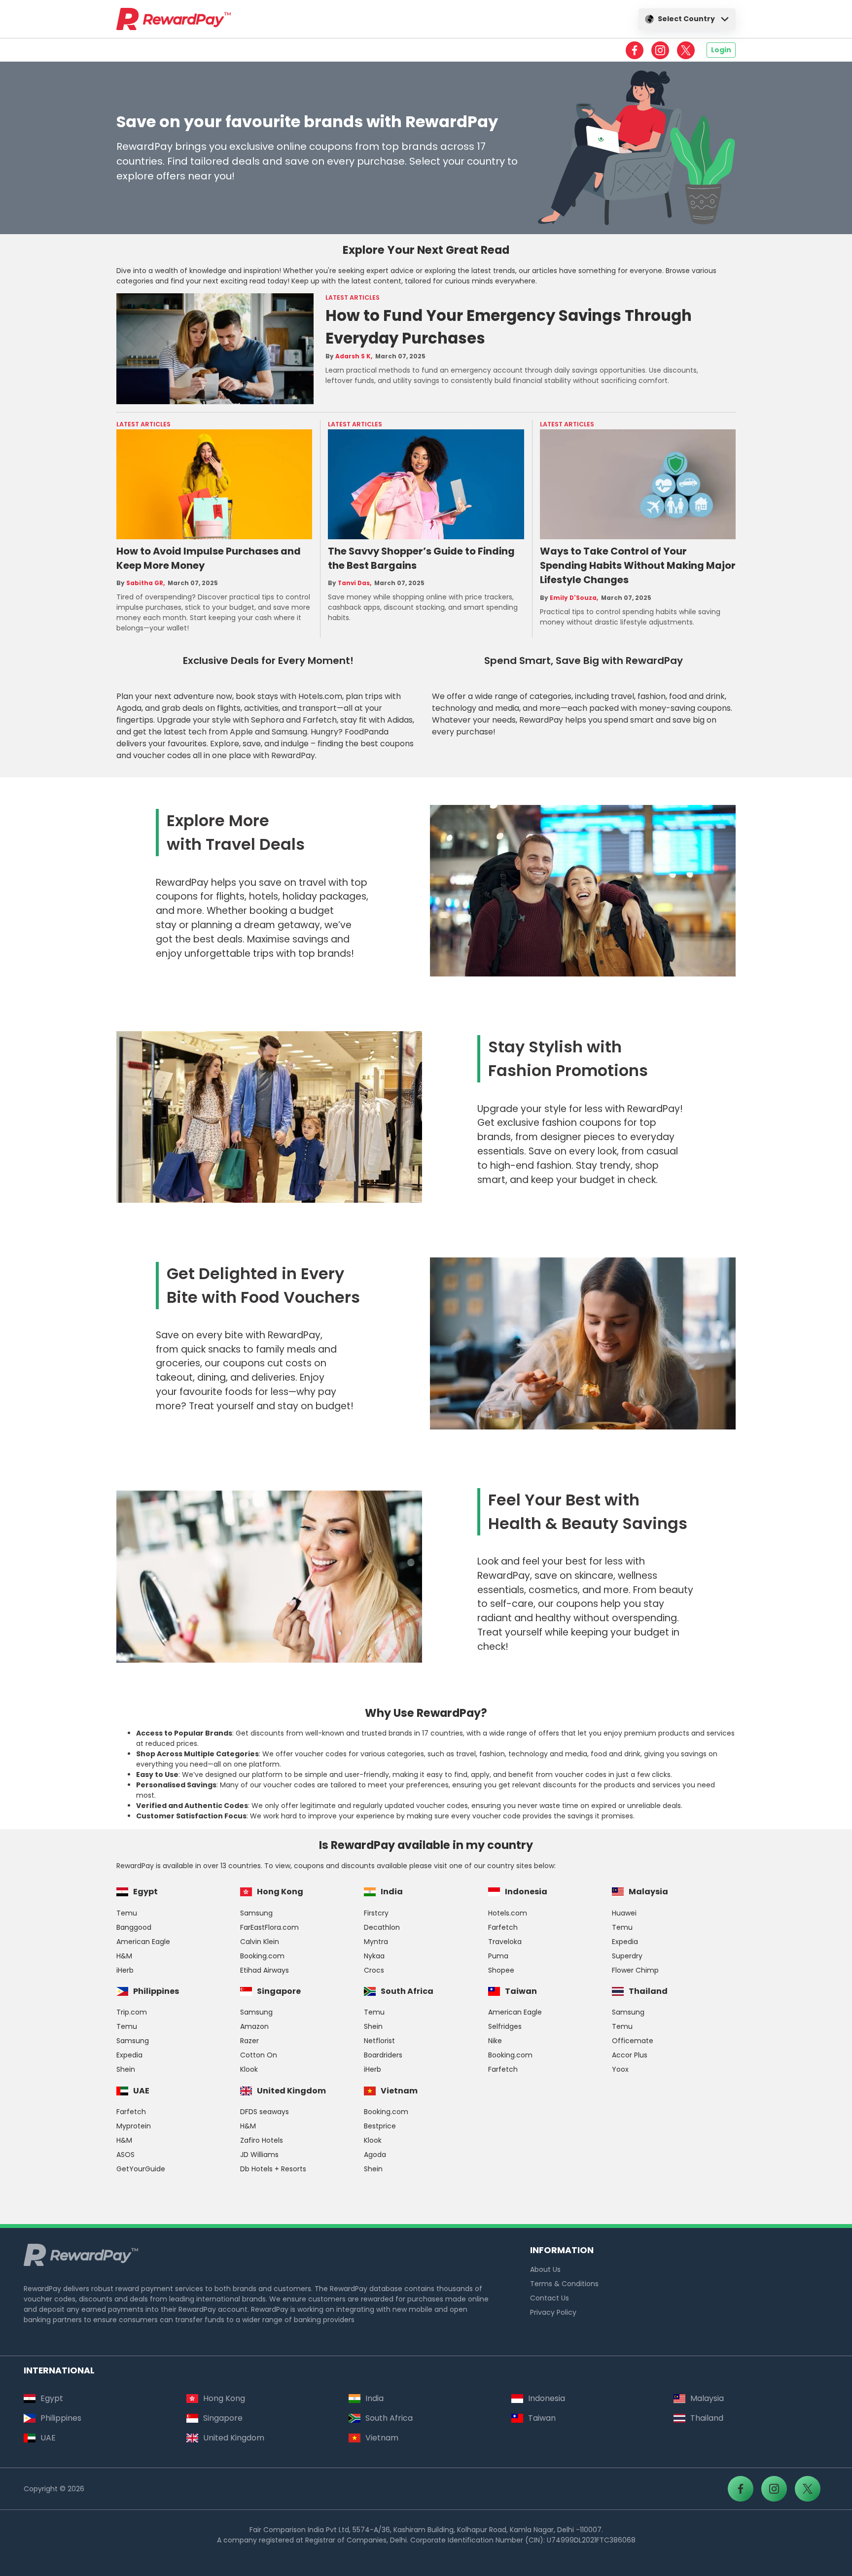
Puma (498, 1956)
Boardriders (383, 2055)
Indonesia (526, 1892)
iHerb (125, 1970)
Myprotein (134, 2126)
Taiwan (521, 1991)
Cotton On (259, 2055)
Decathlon (382, 1927)
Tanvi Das (354, 583)
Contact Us (550, 2298)
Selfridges (505, 2026)
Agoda (375, 2155)
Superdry (627, 1956)
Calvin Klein (260, 1942)
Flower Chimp (635, 1970)
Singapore (279, 1991)
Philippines (156, 1991)
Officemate (633, 2041)
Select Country (686, 19)
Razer (249, 2041)
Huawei (624, 1913)
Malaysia (648, 1892)
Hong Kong (280, 1892)
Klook (249, 2069)
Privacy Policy (553, 2312)
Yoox (620, 2069)
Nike (495, 2041)
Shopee (501, 1970)
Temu (127, 1913)
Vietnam (399, 2091)
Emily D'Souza (573, 598)
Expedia (625, 1942)
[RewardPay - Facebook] (635, 50)
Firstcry (376, 1913)
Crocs (374, 1970)
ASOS (125, 2155)
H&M (124, 1956)
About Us (545, 2269)
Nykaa (374, 1956)
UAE (141, 2091)
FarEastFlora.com (269, 1927)
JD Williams (259, 2155)
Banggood (134, 1927)
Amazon (254, 2026)
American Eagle (143, 1942)
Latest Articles (353, 297)
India (392, 1892)
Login (721, 50)
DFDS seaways (265, 2112)
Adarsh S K (353, 356)
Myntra (376, 1942)
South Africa (407, 1991)
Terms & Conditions (564, 2284)
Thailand (648, 1991)
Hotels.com (508, 1913)
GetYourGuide (141, 2169)
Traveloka (505, 1942)
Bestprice (380, 2126)
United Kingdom (291, 2091)
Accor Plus (630, 2055)
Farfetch (503, 1927)
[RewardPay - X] (686, 50)
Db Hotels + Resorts (273, 2169)
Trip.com (132, 2012)
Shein (126, 2069)
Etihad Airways (265, 1970)
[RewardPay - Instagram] (660, 50)
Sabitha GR (145, 583)
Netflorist (379, 2041)
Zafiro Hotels (262, 2140)
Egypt (145, 1892)
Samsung (256, 1913)
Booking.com (262, 1956)
